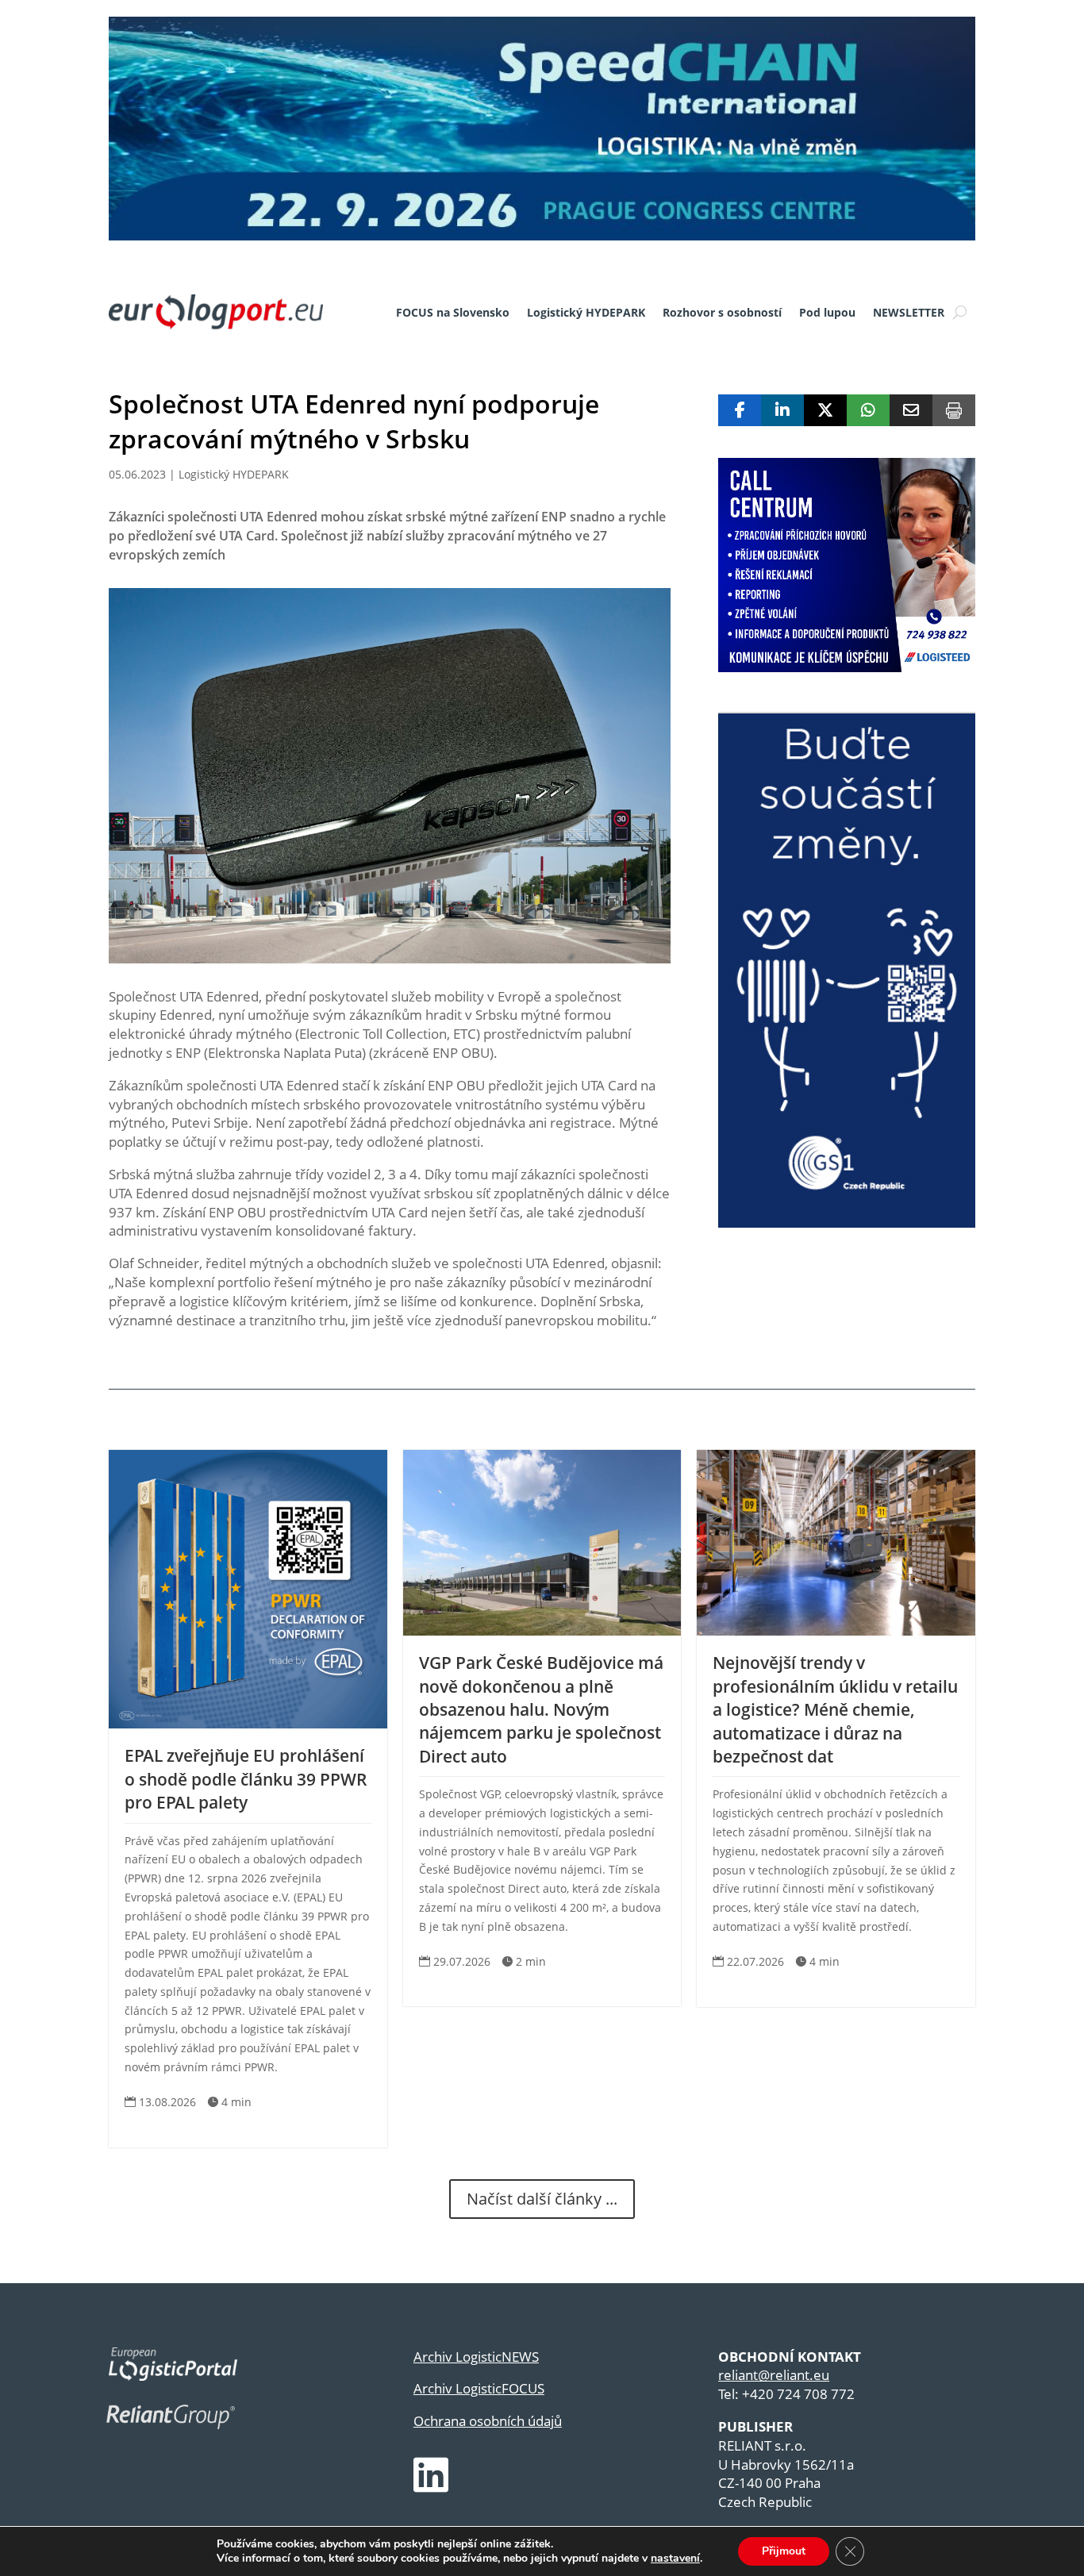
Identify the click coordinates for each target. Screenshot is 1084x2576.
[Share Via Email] (911, 410)
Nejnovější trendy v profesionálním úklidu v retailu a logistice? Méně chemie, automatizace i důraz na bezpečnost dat (835, 1709)
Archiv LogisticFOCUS (479, 2388)
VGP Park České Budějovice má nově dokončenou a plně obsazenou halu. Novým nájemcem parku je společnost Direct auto (541, 1709)
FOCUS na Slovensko (453, 312)
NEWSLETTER (909, 312)
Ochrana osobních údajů (488, 2421)
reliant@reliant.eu (774, 2375)
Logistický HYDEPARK (586, 312)
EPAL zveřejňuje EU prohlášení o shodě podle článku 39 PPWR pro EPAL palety (246, 1779)
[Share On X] (825, 410)
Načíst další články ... (542, 2199)
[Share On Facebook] (740, 410)
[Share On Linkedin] (782, 410)
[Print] (954, 410)
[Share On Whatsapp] (868, 410)
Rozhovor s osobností (722, 312)
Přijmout (784, 2551)
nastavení (675, 2559)
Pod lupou (827, 312)
